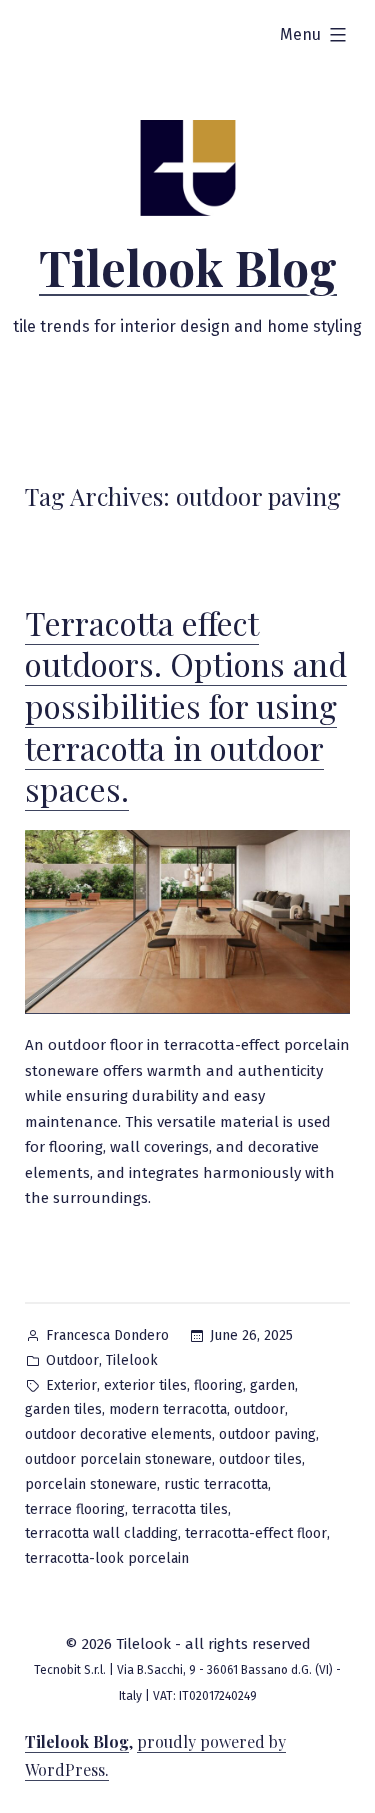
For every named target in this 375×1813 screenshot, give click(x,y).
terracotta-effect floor (256, 1533)
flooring (218, 1385)
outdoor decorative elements (118, 1434)
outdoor (259, 1409)
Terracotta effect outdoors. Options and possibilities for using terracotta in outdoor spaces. (186, 705)
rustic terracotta (216, 1484)
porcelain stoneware (91, 1484)
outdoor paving (267, 1434)
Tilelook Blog (188, 267)
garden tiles (63, 1409)
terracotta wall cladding (101, 1533)
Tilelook (132, 1360)
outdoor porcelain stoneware (118, 1459)
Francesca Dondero (107, 1335)
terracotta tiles (180, 1509)
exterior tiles (145, 1385)
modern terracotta (168, 1409)
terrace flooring (75, 1509)
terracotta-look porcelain (107, 1558)
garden (272, 1385)
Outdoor (72, 1360)
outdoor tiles (260, 1459)
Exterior (71, 1385)
